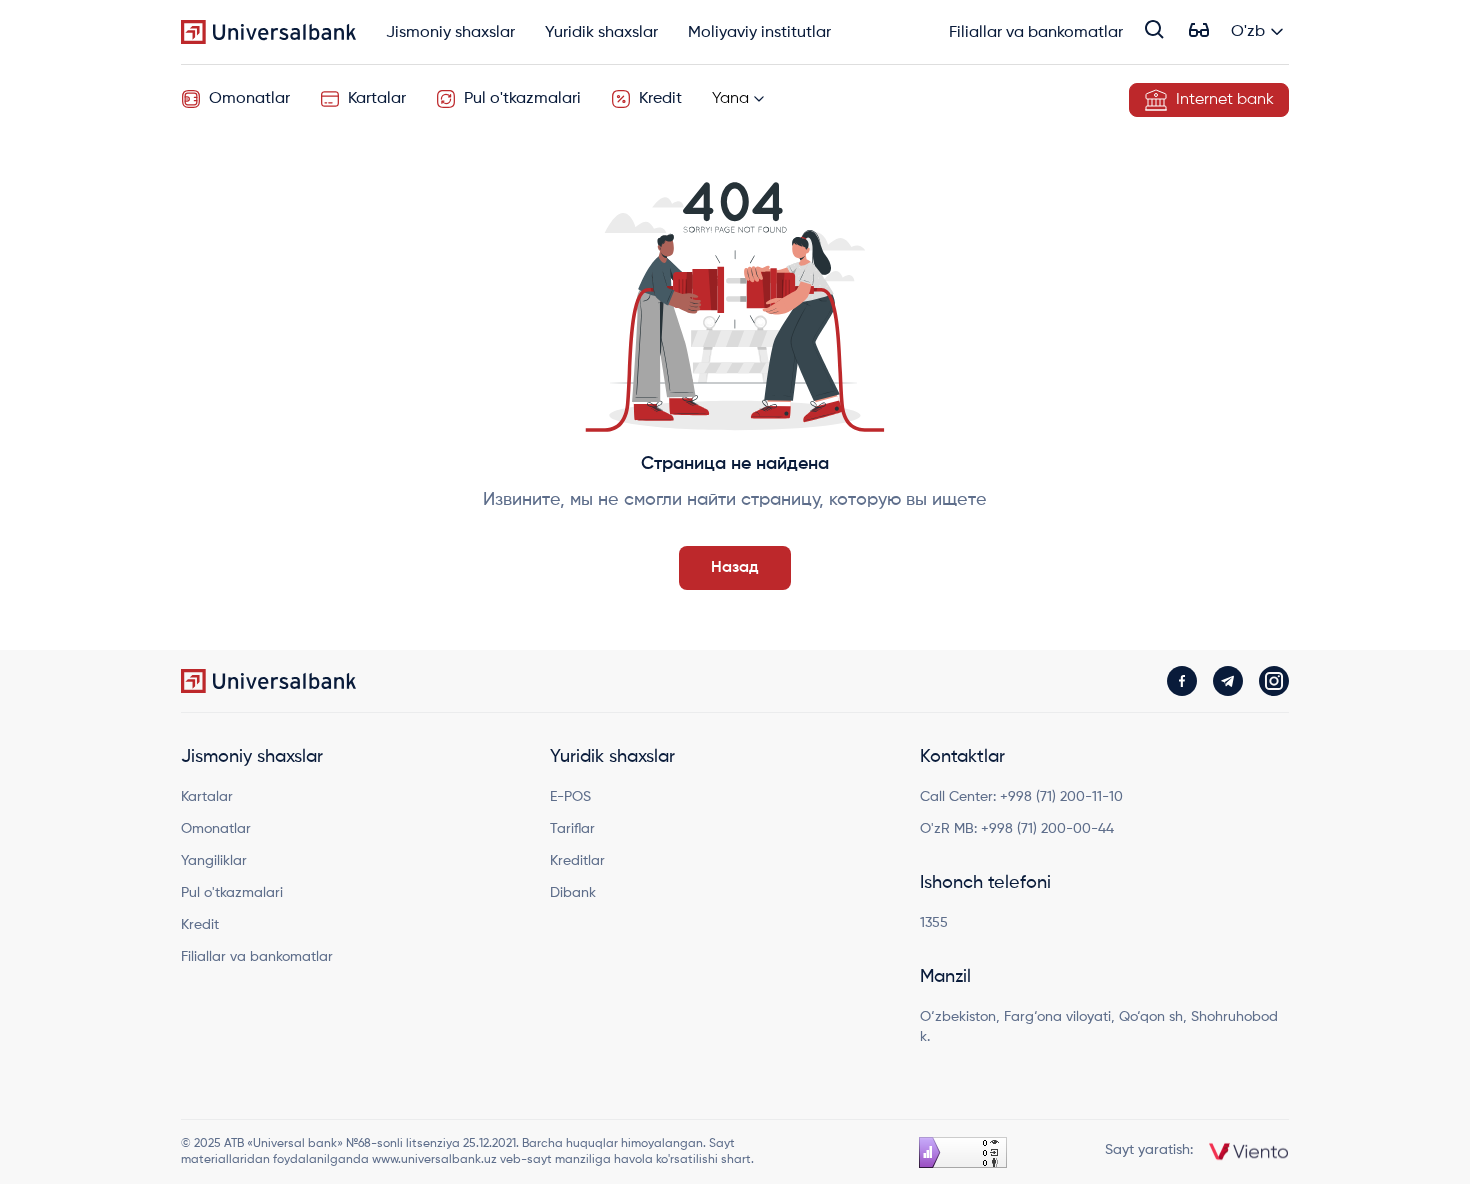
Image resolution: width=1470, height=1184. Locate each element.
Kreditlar (577, 861)
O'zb (1248, 32)
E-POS (570, 797)
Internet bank (1225, 100)
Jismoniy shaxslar (450, 33)
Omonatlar (249, 99)
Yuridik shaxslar (601, 33)
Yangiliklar (214, 861)
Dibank (573, 893)
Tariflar (572, 829)
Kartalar (377, 99)
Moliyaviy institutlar (759, 33)
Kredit (660, 99)
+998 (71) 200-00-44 (1047, 829)
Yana (730, 99)
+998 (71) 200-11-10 (1061, 797)
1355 (934, 923)
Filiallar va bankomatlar (1036, 33)
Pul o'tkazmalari (522, 99)
